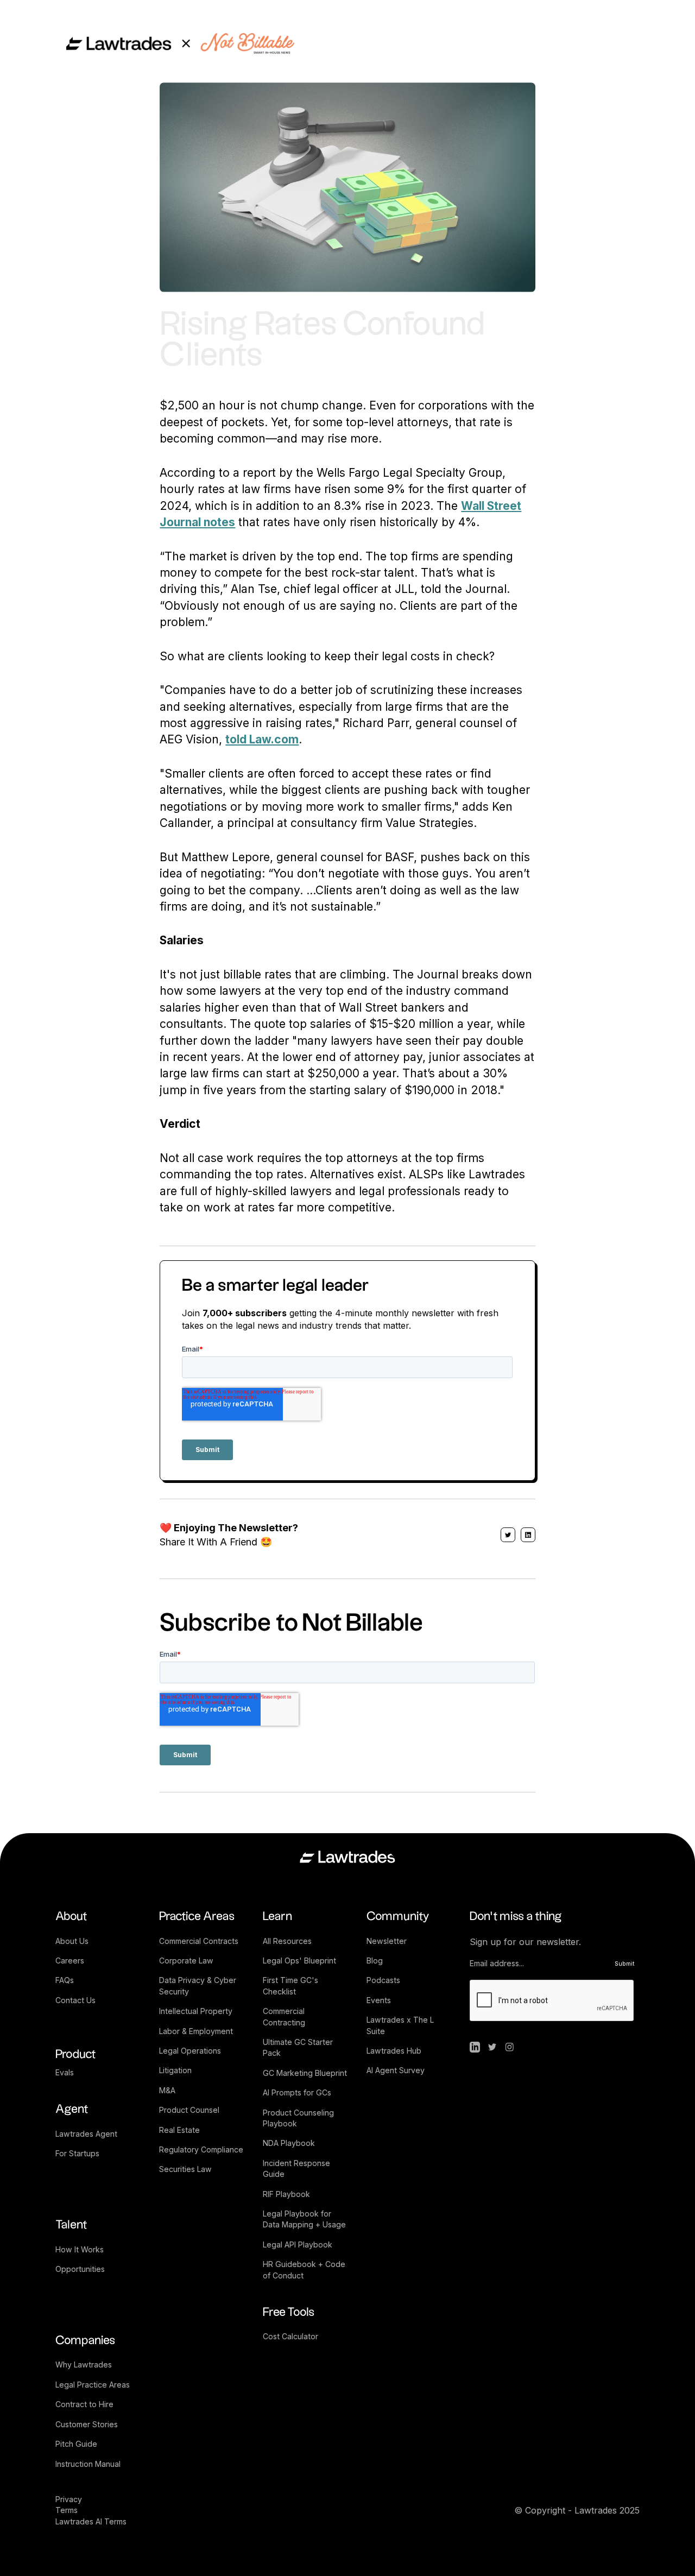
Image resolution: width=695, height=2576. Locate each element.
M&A (167, 2090)
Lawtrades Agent (86, 2134)
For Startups (77, 2153)
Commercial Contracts (199, 1941)
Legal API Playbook (298, 2244)
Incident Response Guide (298, 2168)
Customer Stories (87, 2424)
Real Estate (179, 2130)
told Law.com (262, 739)
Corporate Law (186, 1961)
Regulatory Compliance (201, 2149)
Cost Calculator (290, 2336)
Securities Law (185, 2169)
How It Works (80, 2249)
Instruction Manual (88, 2464)
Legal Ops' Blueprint (299, 1961)
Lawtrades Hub (394, 2051)
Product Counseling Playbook (299, 2118)
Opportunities (80, 2269)
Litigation (175, 2070)
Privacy (70, 2499)
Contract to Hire (84, 2404)
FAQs (65, 1980)
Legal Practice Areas (93, 2385)
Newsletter (387, 1941)
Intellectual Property (196, 2011)
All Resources (287, 1941)
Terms (67, 2510)
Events (379, 2000)
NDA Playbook (289, 2143)
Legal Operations (190, 2051)
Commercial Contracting (285, 2016)
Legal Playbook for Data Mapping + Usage (304, 2219)
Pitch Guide (76, 2444)
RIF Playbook (286, 2194)
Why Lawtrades (84, 2365)
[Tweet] (508, 1535)
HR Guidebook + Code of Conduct (305, 2269)
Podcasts (383, 1980)
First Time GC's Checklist (292, 1985)
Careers (70, 1961)
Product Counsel (189, 2110)
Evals (65, 2072)
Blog (375, 1961)
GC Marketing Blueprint (305, 2073)
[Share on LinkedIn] (528, 1535)
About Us (72, 1941)
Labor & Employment (196, 2031)
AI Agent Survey (396, 2070)
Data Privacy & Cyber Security (199, 1985)
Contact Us (75, 2000)
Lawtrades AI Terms (91, 2521)
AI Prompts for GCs (297, 2092)
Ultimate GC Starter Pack (299, 2047)
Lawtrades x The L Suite (401, 2025)
